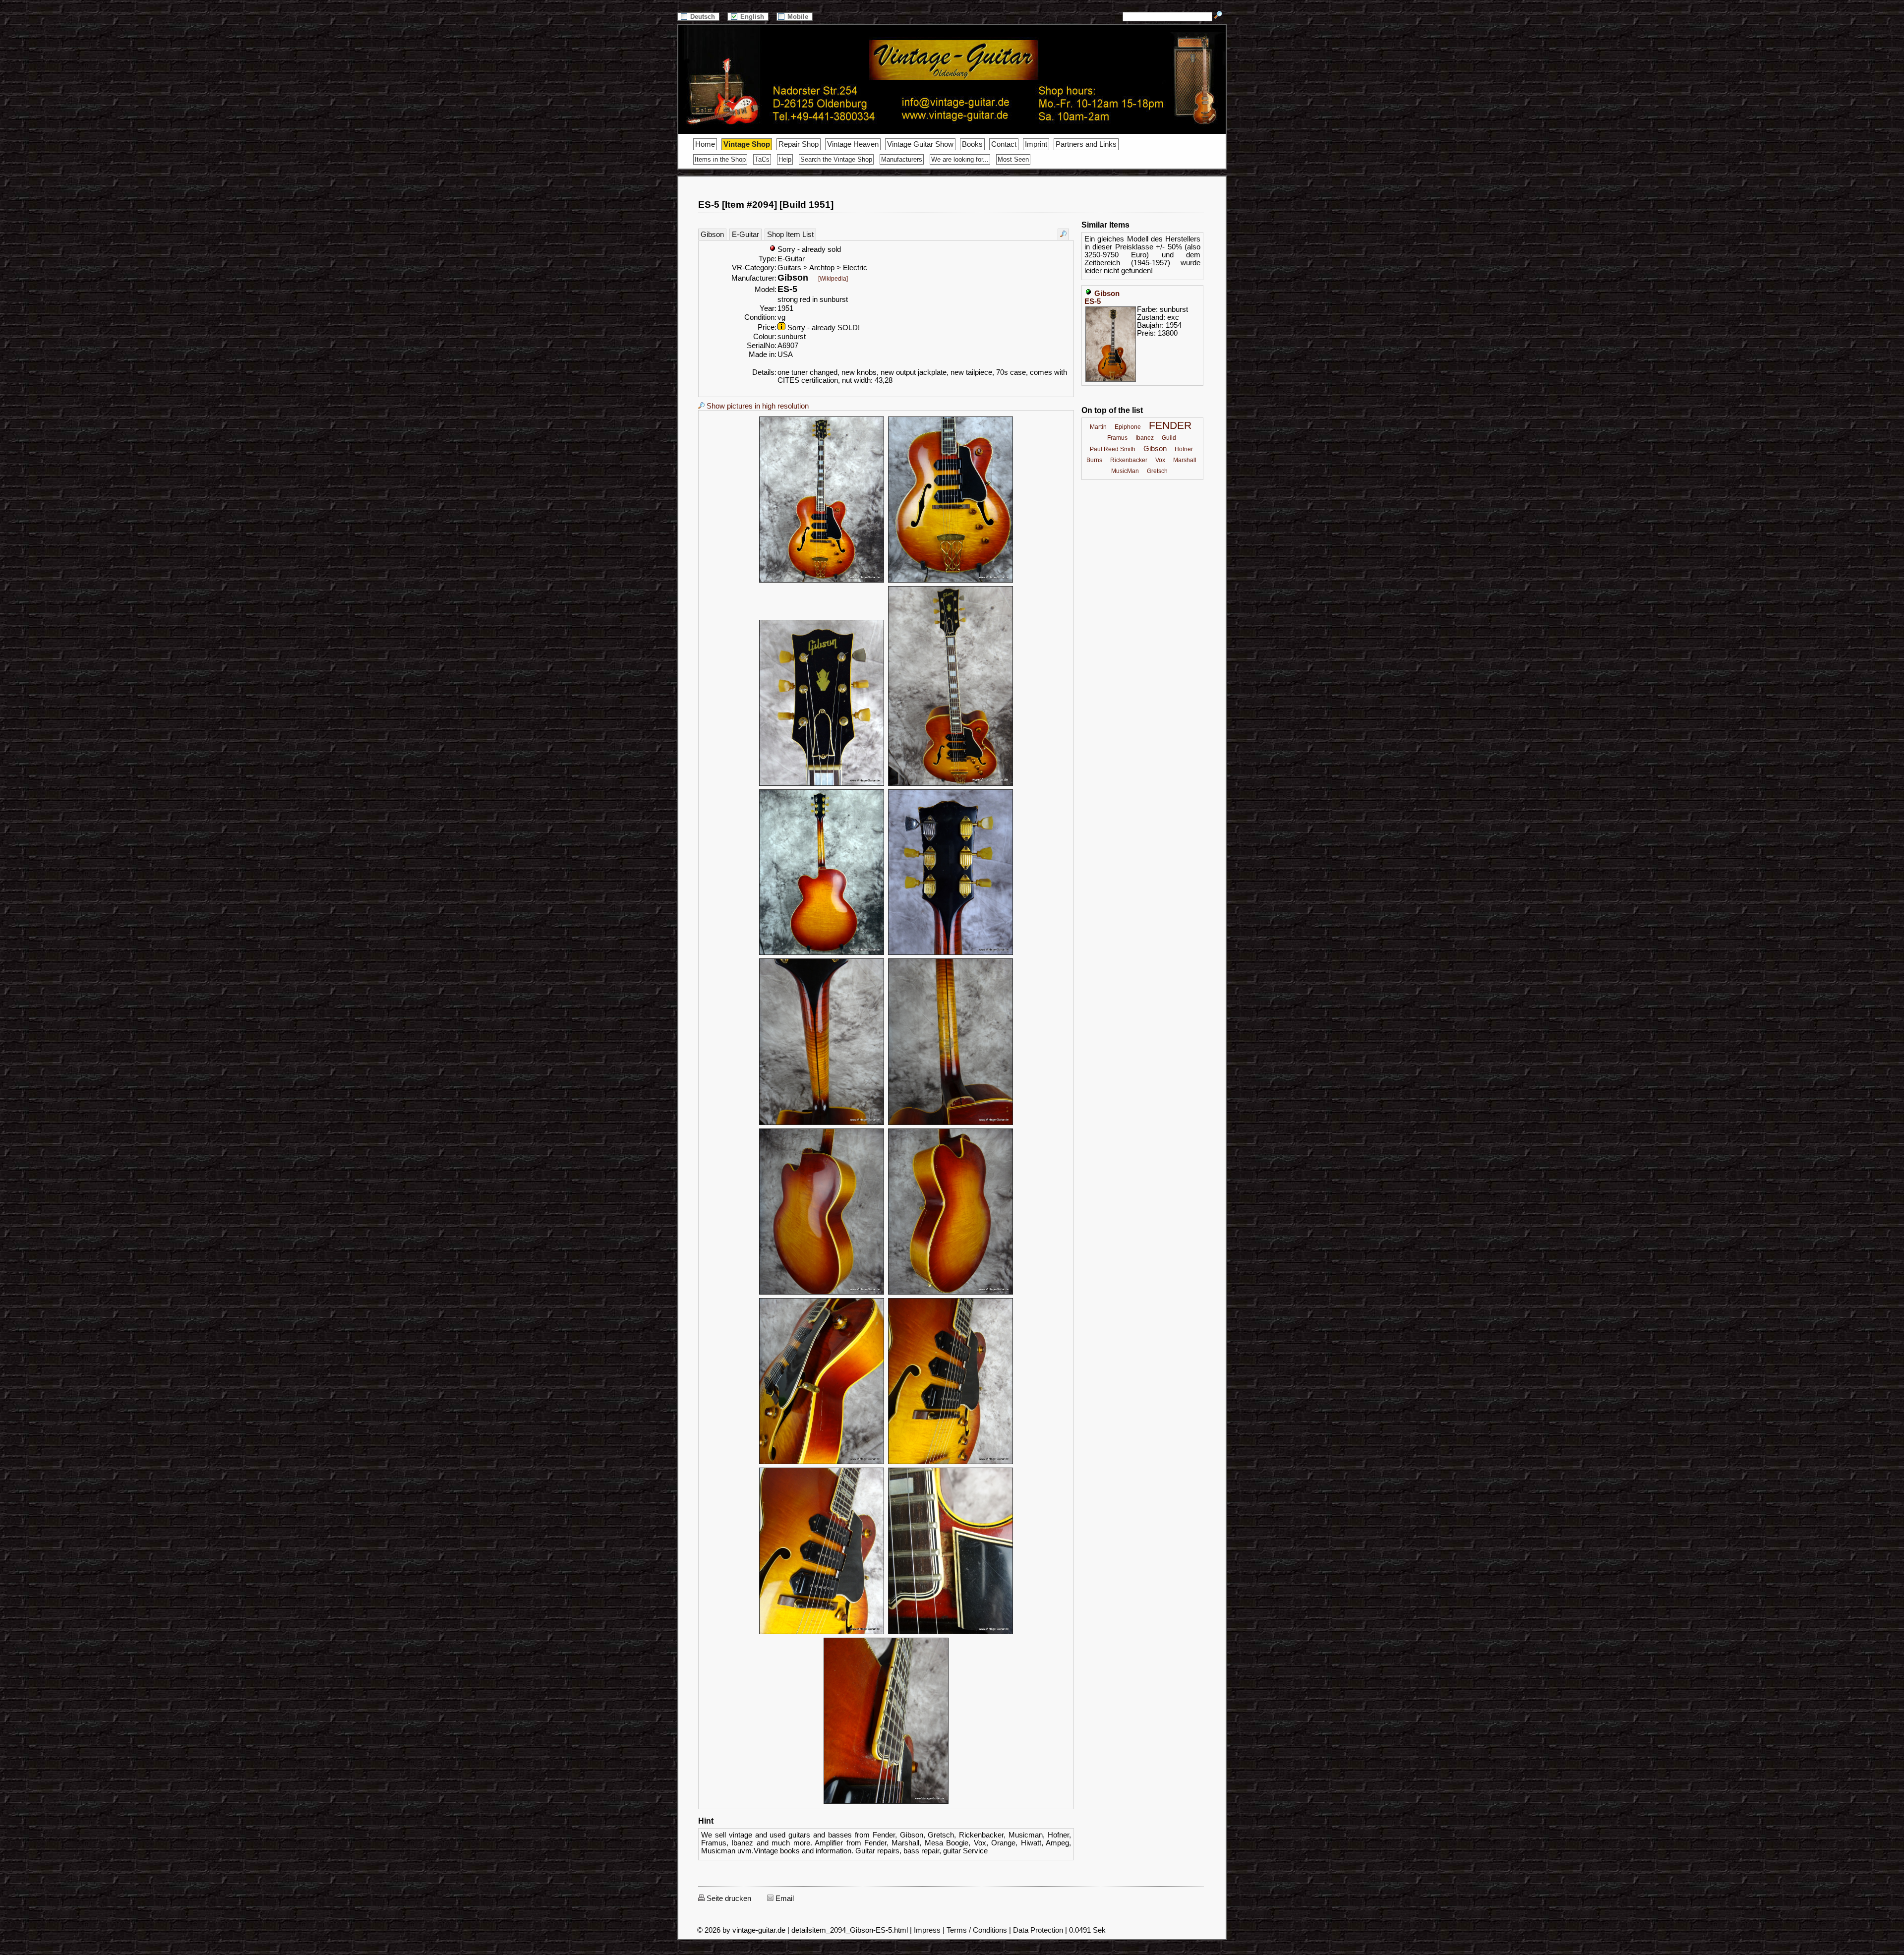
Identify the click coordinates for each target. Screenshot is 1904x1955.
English (753, 17)
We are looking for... (960, 159)
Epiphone (1128, 427)
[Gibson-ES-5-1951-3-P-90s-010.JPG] (951, 1293)
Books (972, 144)
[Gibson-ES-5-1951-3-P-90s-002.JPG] (951, 581)
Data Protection (1038, 1930)
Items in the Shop (720, 159)
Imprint (1036, 144)
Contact (1004, 144)
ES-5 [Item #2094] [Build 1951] (766, 205)
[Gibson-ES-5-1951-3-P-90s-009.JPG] (822, 1293)
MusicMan (1125, 471)
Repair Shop (799, 144)
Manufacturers (902, 159)
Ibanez (1145, 438)
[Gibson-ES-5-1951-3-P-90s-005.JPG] (822, 953)
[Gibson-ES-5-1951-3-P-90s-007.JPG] (822, 1124)
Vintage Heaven (853, 144)
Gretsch (1157, 471)
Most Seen (1013, 159)
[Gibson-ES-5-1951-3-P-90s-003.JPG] (822, 784)
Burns (1094, 460)
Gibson (712, 235)
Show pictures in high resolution (757, 406)
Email (784, 1898)
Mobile (799, 17)
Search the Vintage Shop (836, 159)
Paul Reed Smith (1113, 449)
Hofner (1184, 449)
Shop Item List (790, 235)
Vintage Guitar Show (920, 144)
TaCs (762, 159)
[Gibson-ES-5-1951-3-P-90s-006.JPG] (951, 953)
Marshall (1185, 460)
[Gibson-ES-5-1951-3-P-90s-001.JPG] (822, 581)
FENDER (1170, 425)
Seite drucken (728, 1898)
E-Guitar (745, 235)
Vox (1160, 460)
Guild (1169, 438)
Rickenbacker (1129, 460)
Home (705, 144)
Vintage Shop (747, 144)
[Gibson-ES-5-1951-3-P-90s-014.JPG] (951, 1633)
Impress (927, 1930)
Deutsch (704, 17)
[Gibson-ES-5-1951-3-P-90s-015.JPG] (886, 1802)
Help (785, 159)
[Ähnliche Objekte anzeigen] (1063, 234)
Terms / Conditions (977, 1930)
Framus (1117, 438)
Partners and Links (1086, 144)
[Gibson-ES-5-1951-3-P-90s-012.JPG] (951, 1463)
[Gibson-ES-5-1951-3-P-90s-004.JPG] (951, 784)
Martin (1098, 427)
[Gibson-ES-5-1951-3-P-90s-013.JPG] (822, 1633)
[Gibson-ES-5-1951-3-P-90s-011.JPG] (822, 1463)
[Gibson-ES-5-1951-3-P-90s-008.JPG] (951, 1124)
